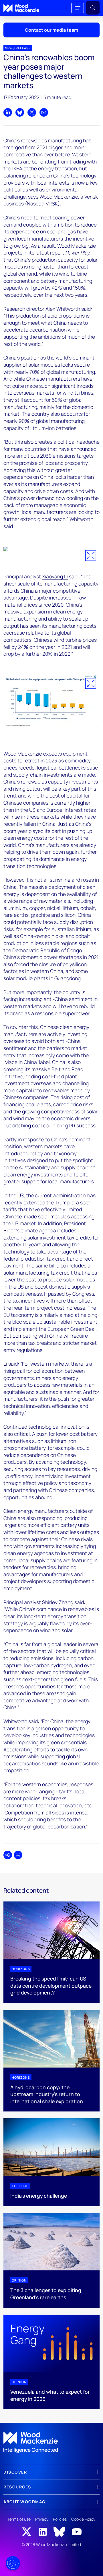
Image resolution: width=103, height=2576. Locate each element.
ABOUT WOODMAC (24, 2502)
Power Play (77, 253)
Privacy (42, 2519)
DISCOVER (15, 2472)
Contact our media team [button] (51, 30)
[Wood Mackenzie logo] (21, 8)
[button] (78, 8)
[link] (51, 2442)
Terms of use (19, 2519)
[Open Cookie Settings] (13, 2563)
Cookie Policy (83, 2519)
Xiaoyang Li (55, 576)
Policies (60, 2519)
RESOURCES (17, 2487)
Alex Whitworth (63, 309)
